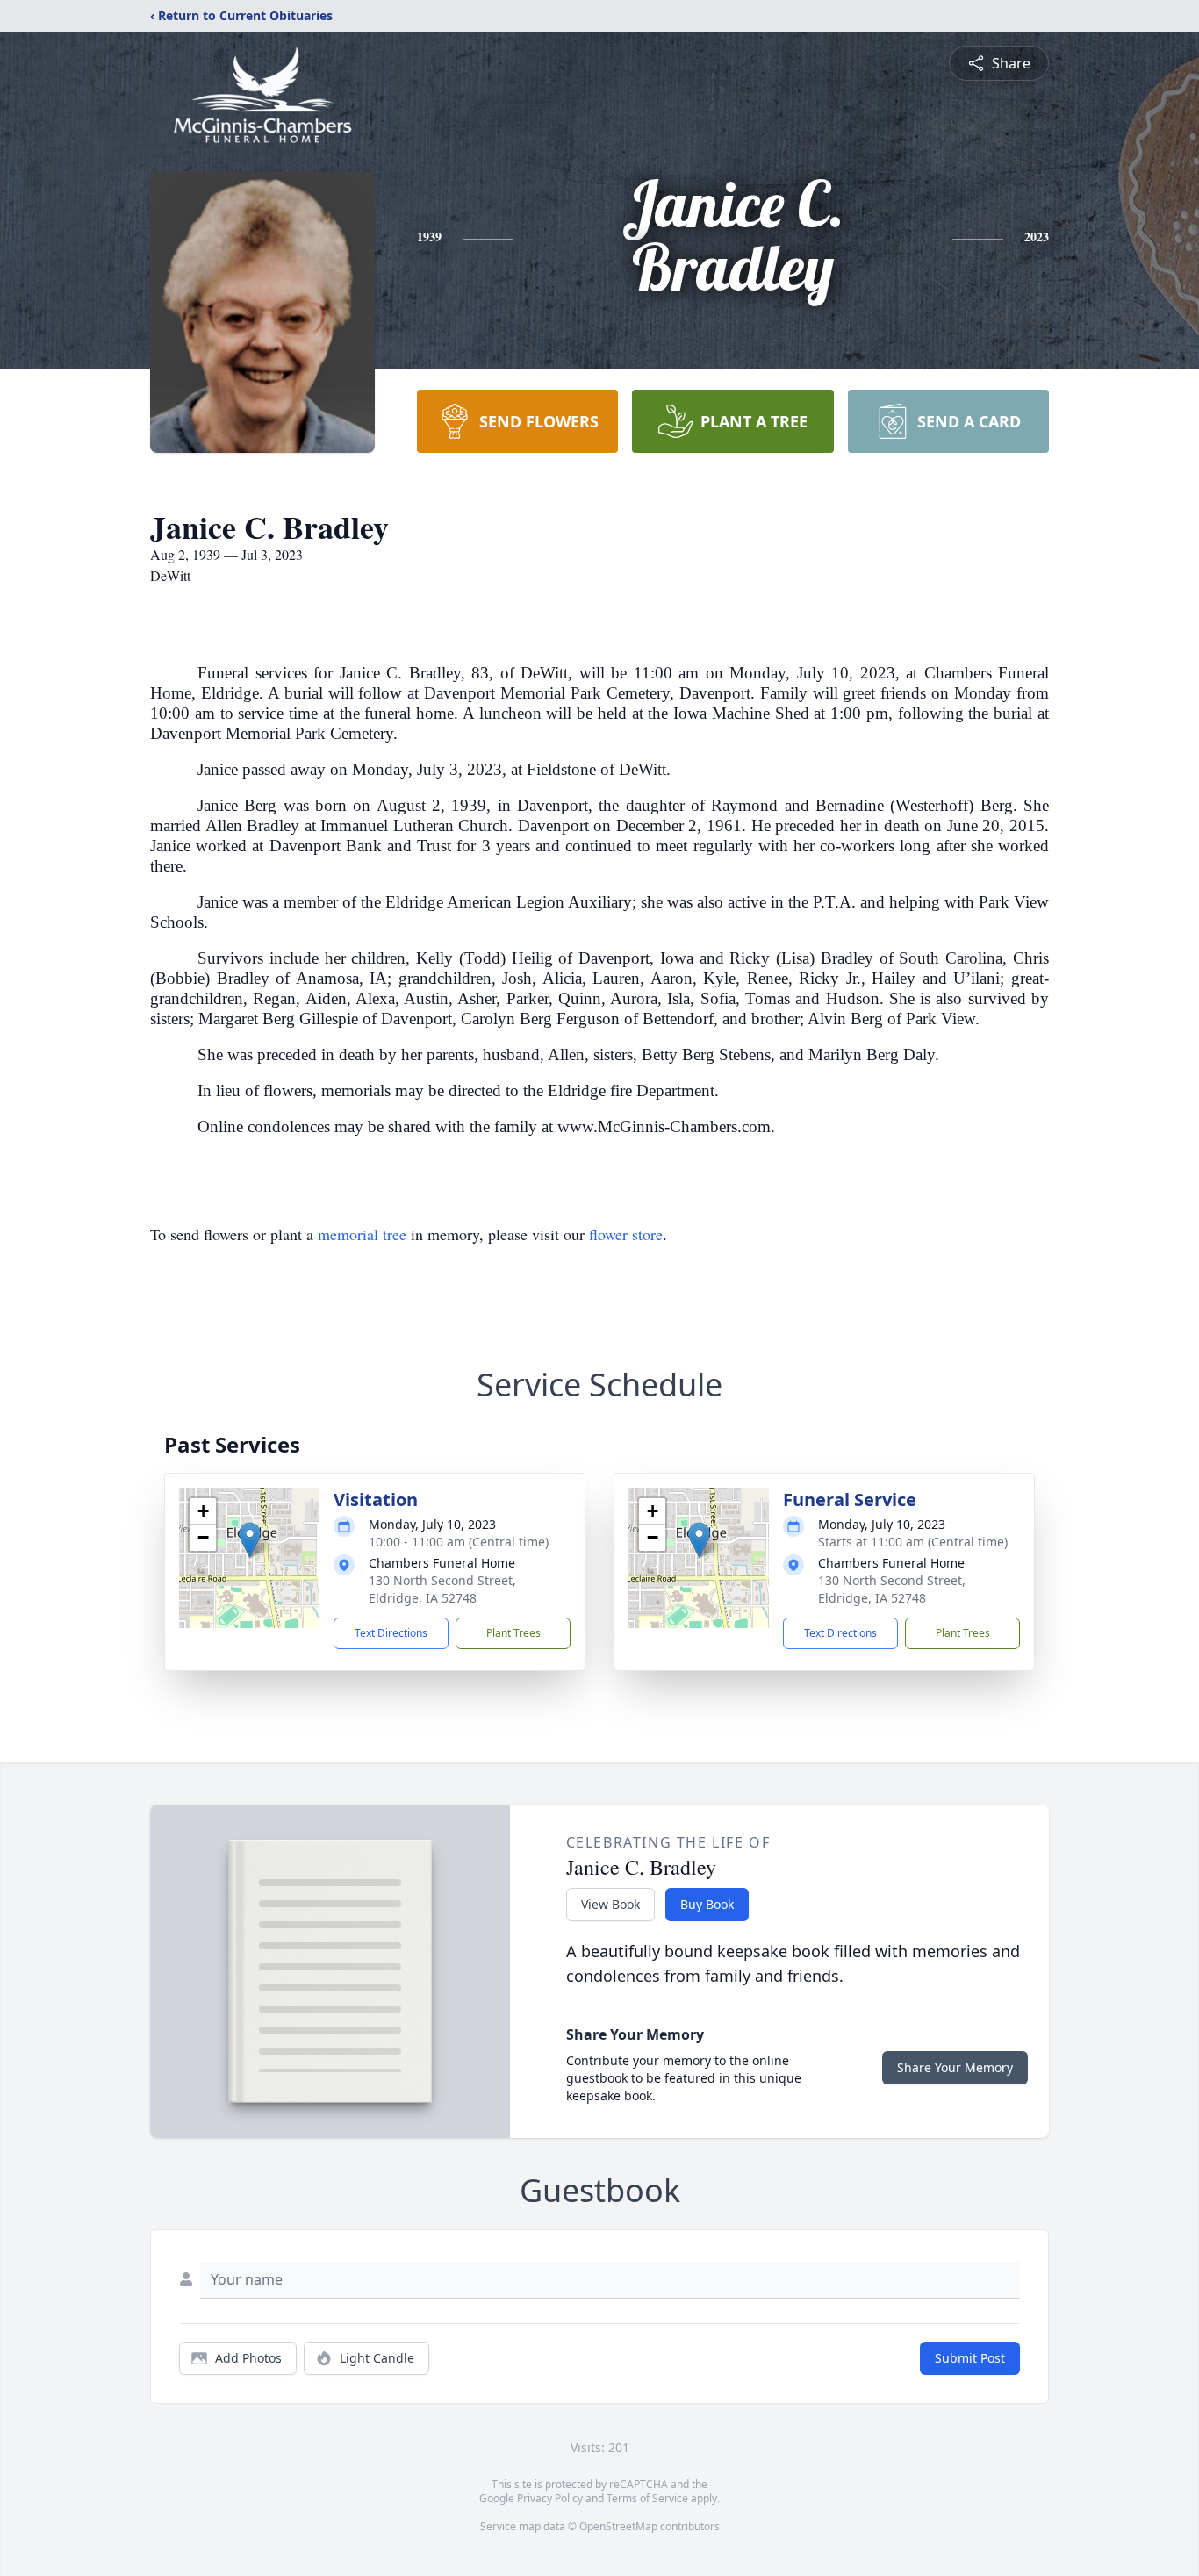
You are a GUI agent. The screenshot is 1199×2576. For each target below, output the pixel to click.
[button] (250, 1540)
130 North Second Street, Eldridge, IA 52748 (442, 1589)
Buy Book (707, 1904)
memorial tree (362, 1234)
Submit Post (970, 2358)
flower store (626, 1234)
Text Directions (391, 1633)
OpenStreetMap (618, 2526)
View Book (610, 1904)
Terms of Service (647, 2498)
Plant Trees (513, 1633)
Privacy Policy (550, 2498)
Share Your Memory (955, 2067)
